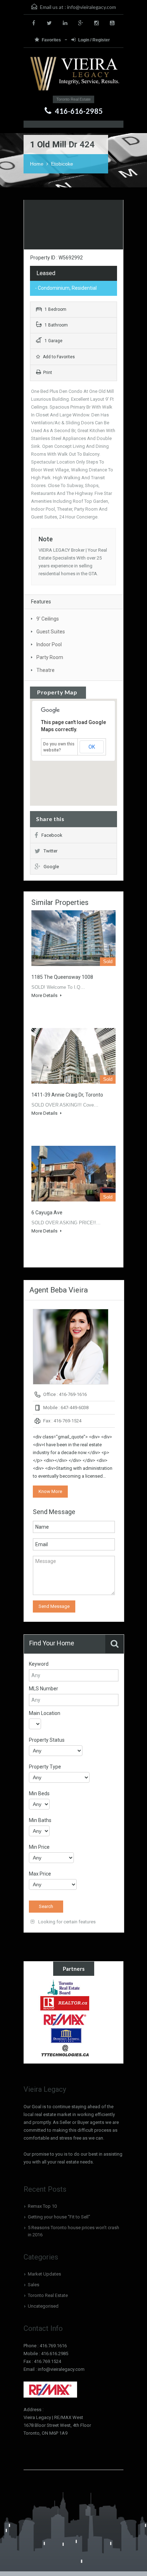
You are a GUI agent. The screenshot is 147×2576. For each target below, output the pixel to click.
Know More (50, 1491)
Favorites (52, 40)
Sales (34, 2285)
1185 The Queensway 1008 (62, 977)
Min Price (39, 1847)
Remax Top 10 (42, 2206)
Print (48, 373)
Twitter (50, 851)
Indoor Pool (49, 644)
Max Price (40, 1874)
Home (37, 164)
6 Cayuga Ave (47, 1213)
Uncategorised (43, 2306)
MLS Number (44, 1689)
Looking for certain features (66, 1922)
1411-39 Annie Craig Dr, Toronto (67, 1095)
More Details (45, 995)
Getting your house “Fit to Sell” (59, 2217)
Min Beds (39, 1793)
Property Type (45, 1767)
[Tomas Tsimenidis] (65, 2035)
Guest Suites (51, 632)
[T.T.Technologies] (65, 2051)
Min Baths (40, 1820)
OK (92, 747)
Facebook (52, 835)
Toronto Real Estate (48, 2295)
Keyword (39, 1664)
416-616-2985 (79, 111)
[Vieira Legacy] (73, 74)
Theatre (45, 670)
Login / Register (94, 40)
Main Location (45, 1713)
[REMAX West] (65, 2019)
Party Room (50, 657)
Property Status (47, 1740)
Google (51, 867)
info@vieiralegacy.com (92, 7)
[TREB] (65, 1987)
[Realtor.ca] (65, 2003)
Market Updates (44, 2274)
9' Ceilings (48, 619)
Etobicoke (62, 164)
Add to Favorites (58, 357)
